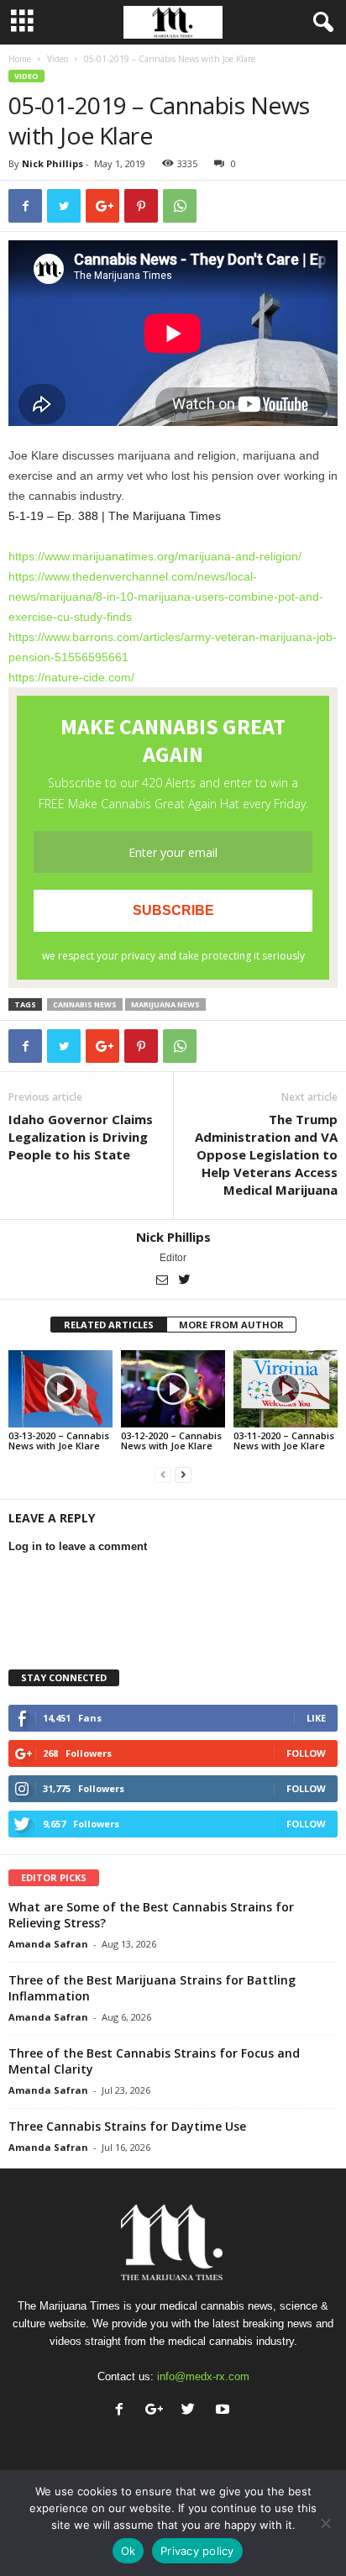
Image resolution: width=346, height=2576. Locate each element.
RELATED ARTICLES (109, 1325)
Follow (306, 1753)
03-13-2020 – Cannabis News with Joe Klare (59, 1440)
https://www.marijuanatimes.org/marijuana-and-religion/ (155, 556)
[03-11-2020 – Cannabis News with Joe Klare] (286, 1389)
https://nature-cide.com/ (71, 677)
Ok (128, 2551)
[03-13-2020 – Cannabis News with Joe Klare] (60, 1389)
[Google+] (157, 2411)
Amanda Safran (48, 1944)
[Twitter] (185, 1281)
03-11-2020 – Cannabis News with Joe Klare (284, 1440)
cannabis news (85, 1004)
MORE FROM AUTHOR (231, 1325)
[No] (325, 2523)
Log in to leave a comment (78, 1546)
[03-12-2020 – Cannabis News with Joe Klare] (173, 1389)
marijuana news (165, 1004)
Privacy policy (197, 2551)
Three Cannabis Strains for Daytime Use (127, 2126)
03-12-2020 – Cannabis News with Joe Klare (171, 1440)
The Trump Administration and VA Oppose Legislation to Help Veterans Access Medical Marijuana (266, 1154)
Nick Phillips (52, 163)
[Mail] (163, 1281)
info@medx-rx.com (203, 2376)
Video (58, 59)
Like (316, 1718)
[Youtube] (225, 2411)
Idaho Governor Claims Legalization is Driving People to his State (81, 1137)
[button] (320, 23)
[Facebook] (123, 2411)
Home (20, 59)
